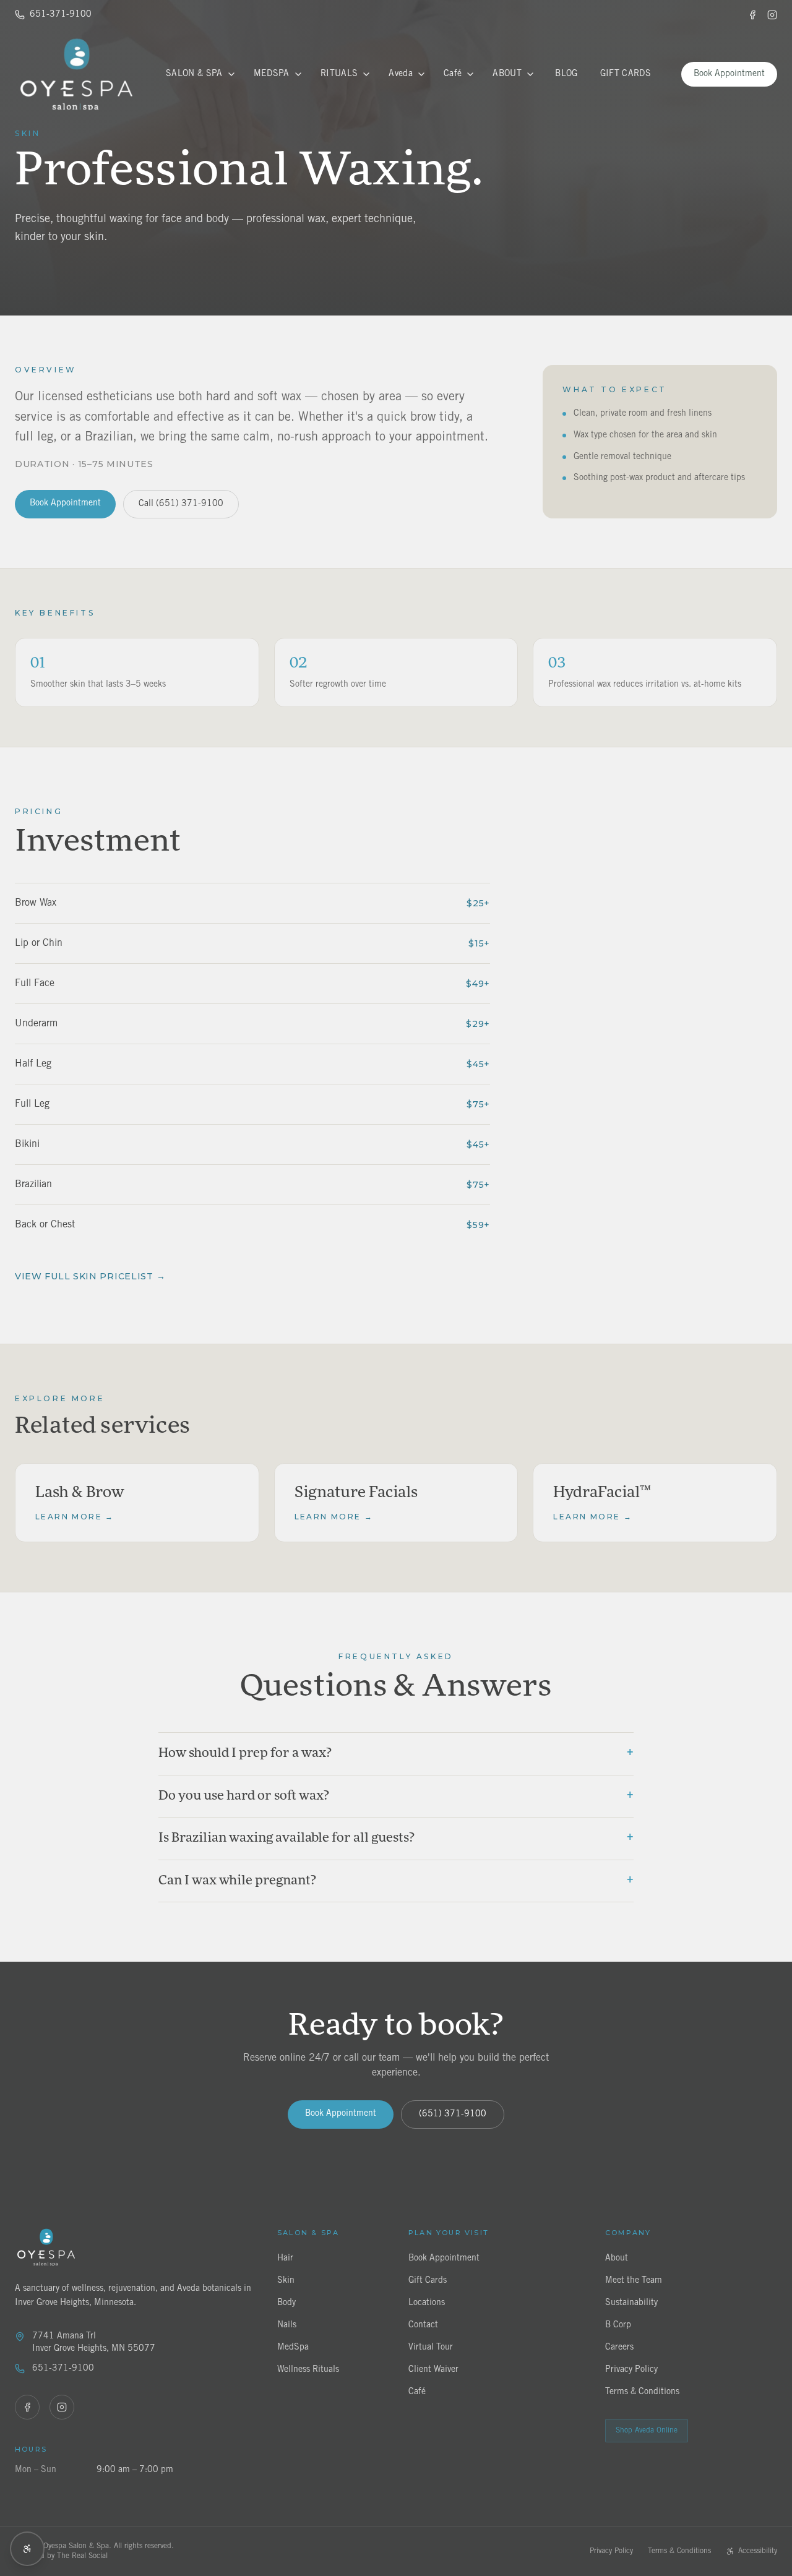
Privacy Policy (611, 2551)
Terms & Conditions (679, 2551)
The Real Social (82, 2556)
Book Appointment (729, 74)
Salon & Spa (194, 74)
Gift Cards (626, 74)
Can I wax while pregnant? (396, 1880)
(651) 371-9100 (453, 2114)
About (507, 74)
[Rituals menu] (366, 74)
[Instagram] (772, 15)
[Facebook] (752, 15)
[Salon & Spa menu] (231, 74)
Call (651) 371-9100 (181, 504)
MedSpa (272, 74)
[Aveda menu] (421, 74)
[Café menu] (470, 74)
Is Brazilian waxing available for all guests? (396, 1837)
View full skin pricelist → (90, 1276)
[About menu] (530, 74)
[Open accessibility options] (27, 2549)
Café (453, 74)
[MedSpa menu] (298, 74)
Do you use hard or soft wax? (396, 1795)
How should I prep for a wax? (396, 1753)
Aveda (401, 74)
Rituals (339, 74)
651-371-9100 (61, 15)
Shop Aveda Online (647, 2430)
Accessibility (758, 2551)
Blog (566, 74)
